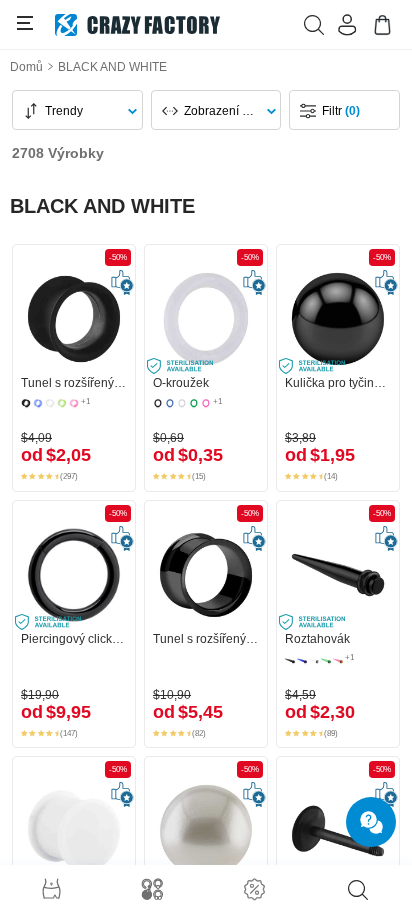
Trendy (64, 111)
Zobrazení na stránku (226, 111)
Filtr (341, 111)
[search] (358, 890)
